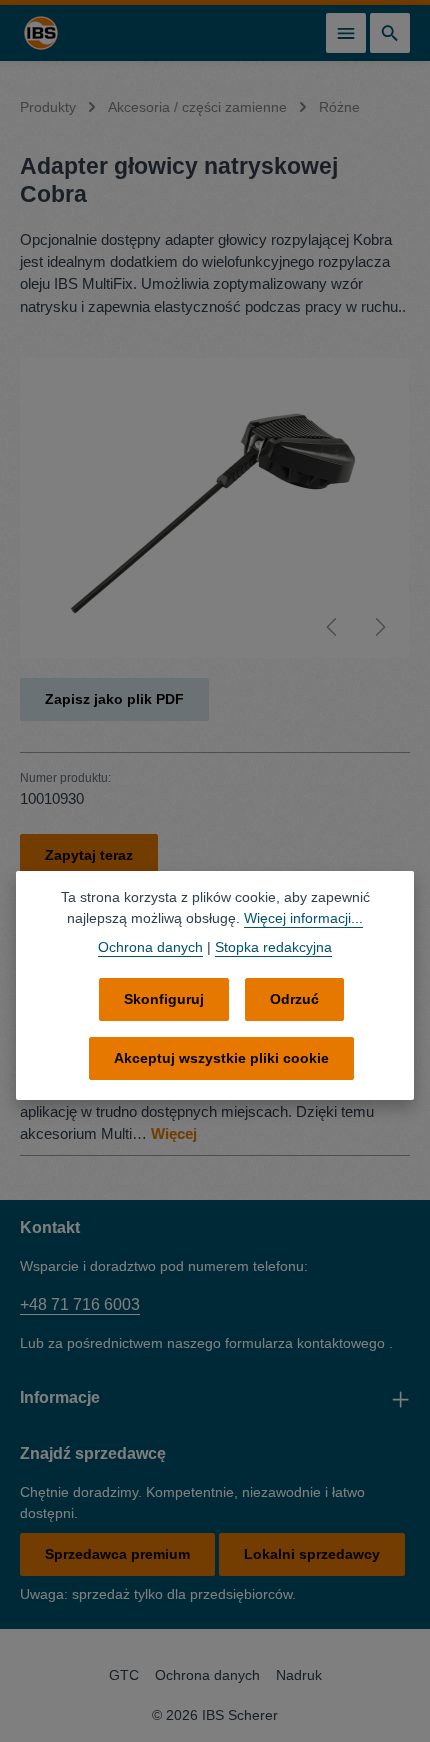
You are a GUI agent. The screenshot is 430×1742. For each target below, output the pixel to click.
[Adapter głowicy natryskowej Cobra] (214, 508)
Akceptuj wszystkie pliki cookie (221, 1058)
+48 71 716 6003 (80, 1304)
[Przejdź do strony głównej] (41, 33)
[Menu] (346, 33)
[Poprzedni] (333, 627)
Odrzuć (294, 999)
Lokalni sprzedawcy (312, 1554)
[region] (215, 508)
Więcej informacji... (303, 918)
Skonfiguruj (164, 999)
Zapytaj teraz (89, 855)
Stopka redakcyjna (273, 947)
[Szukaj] (390, 33)
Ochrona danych (207, 1675)
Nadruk (299, 1675)
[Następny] (379, 627)
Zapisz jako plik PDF (114, 699)
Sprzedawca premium (117, 1554)
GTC (124, 1675)
